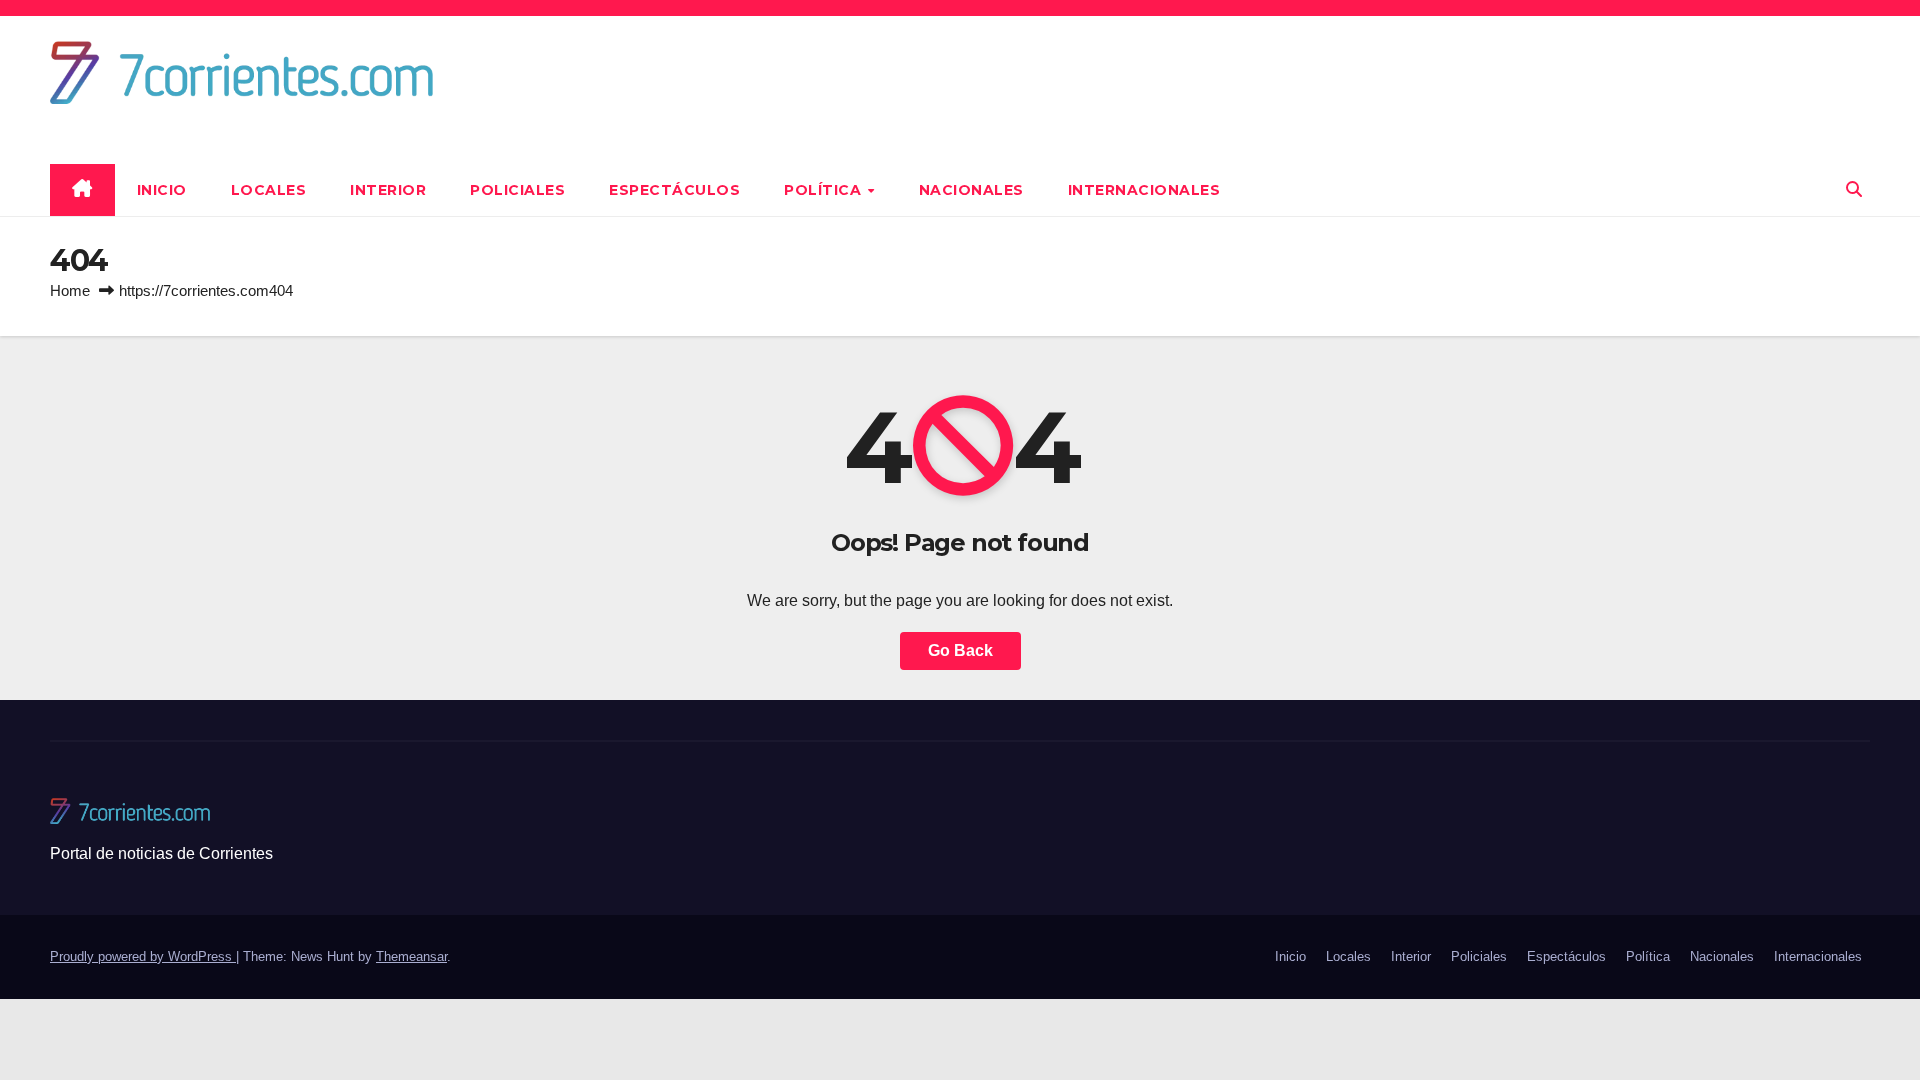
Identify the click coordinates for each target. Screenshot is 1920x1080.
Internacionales (1144, 190)
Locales (269, 190)
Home (70, 290)
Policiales (517, 190)
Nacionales (971, 190)
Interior (388, 190)
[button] (1854, 189)
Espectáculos (674, 190)
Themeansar (411, 956)
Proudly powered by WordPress (143, 956)
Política (825, 190)
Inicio (162, 190)
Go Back (960, 650)
